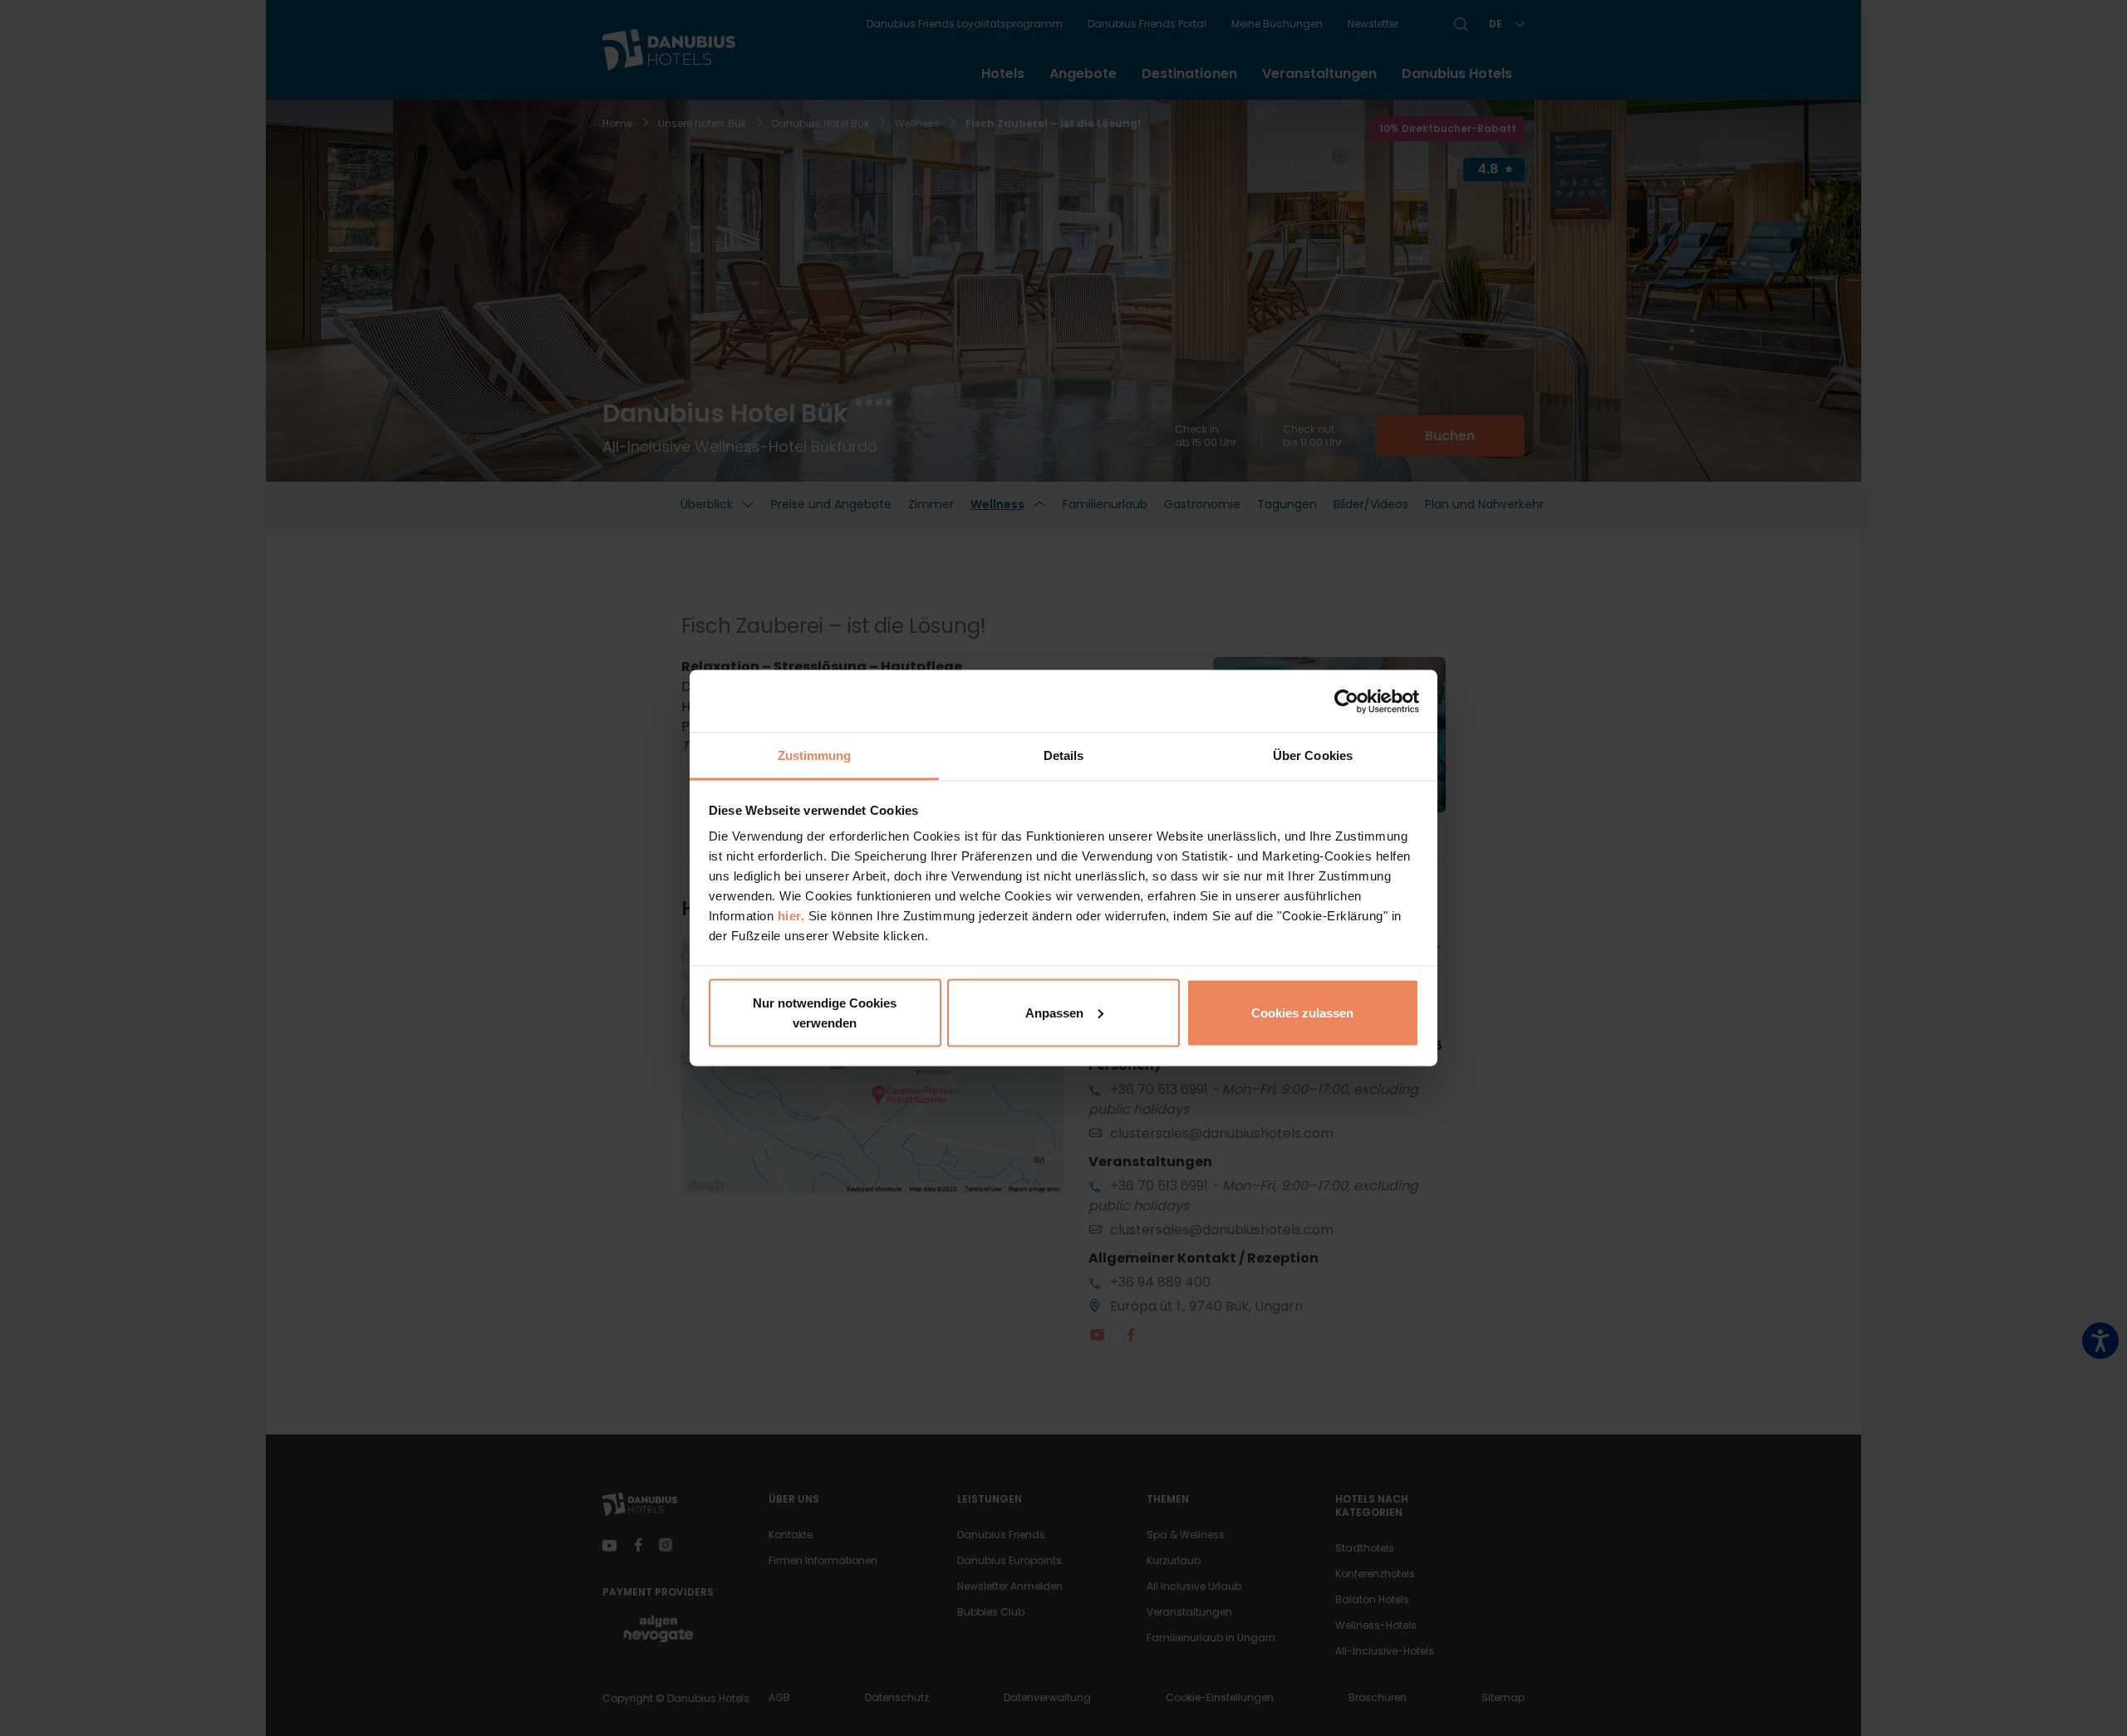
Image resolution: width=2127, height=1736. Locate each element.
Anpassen (1054, 1012)
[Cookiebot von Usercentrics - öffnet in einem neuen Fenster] (1346, 701)
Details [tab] (1064, 755)
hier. (791, 916)
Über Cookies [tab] (1313, 755)
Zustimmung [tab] (815, 755)
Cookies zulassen (1302, 1012)
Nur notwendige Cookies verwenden (825, 1012)
